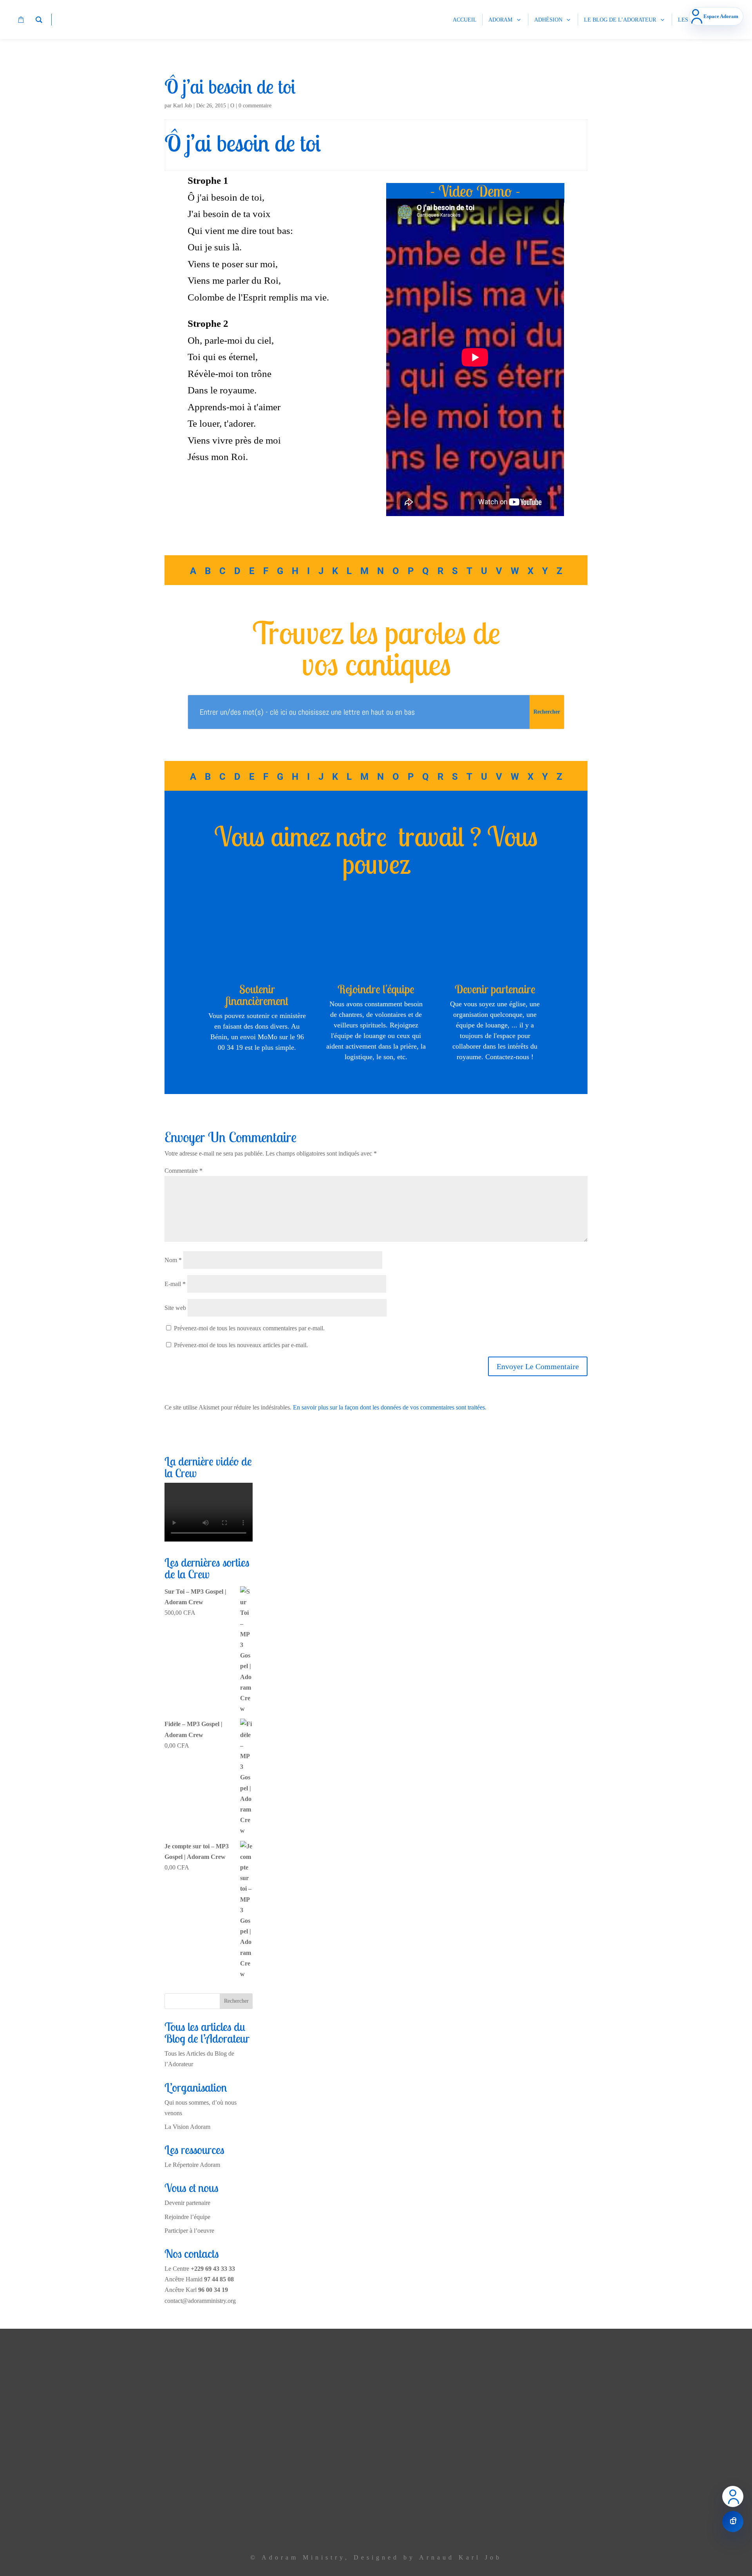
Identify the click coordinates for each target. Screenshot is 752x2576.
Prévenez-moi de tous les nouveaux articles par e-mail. (241, 1345)
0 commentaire (255, 106)
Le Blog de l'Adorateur (268, 2509)
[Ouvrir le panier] (733, 2522)
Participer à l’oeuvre (189, 2231)
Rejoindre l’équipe (187, 2217)
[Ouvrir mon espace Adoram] (733, 2496)
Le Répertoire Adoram (192, 2165)
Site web (175, 1308)
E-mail (175, 1284)
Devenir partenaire (495, 989)
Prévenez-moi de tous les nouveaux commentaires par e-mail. (249, 1328)
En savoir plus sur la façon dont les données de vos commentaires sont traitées (389, 1407)
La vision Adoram (274, 2407)
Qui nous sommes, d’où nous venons (250, 2424)
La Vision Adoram (187, 2127)
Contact (287, 2526)
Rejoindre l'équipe (376, 989)
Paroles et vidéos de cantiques (259, 2492)
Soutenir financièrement (257, 995)
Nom (173, 1260)
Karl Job (183, 106)
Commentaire (183, 1171)
